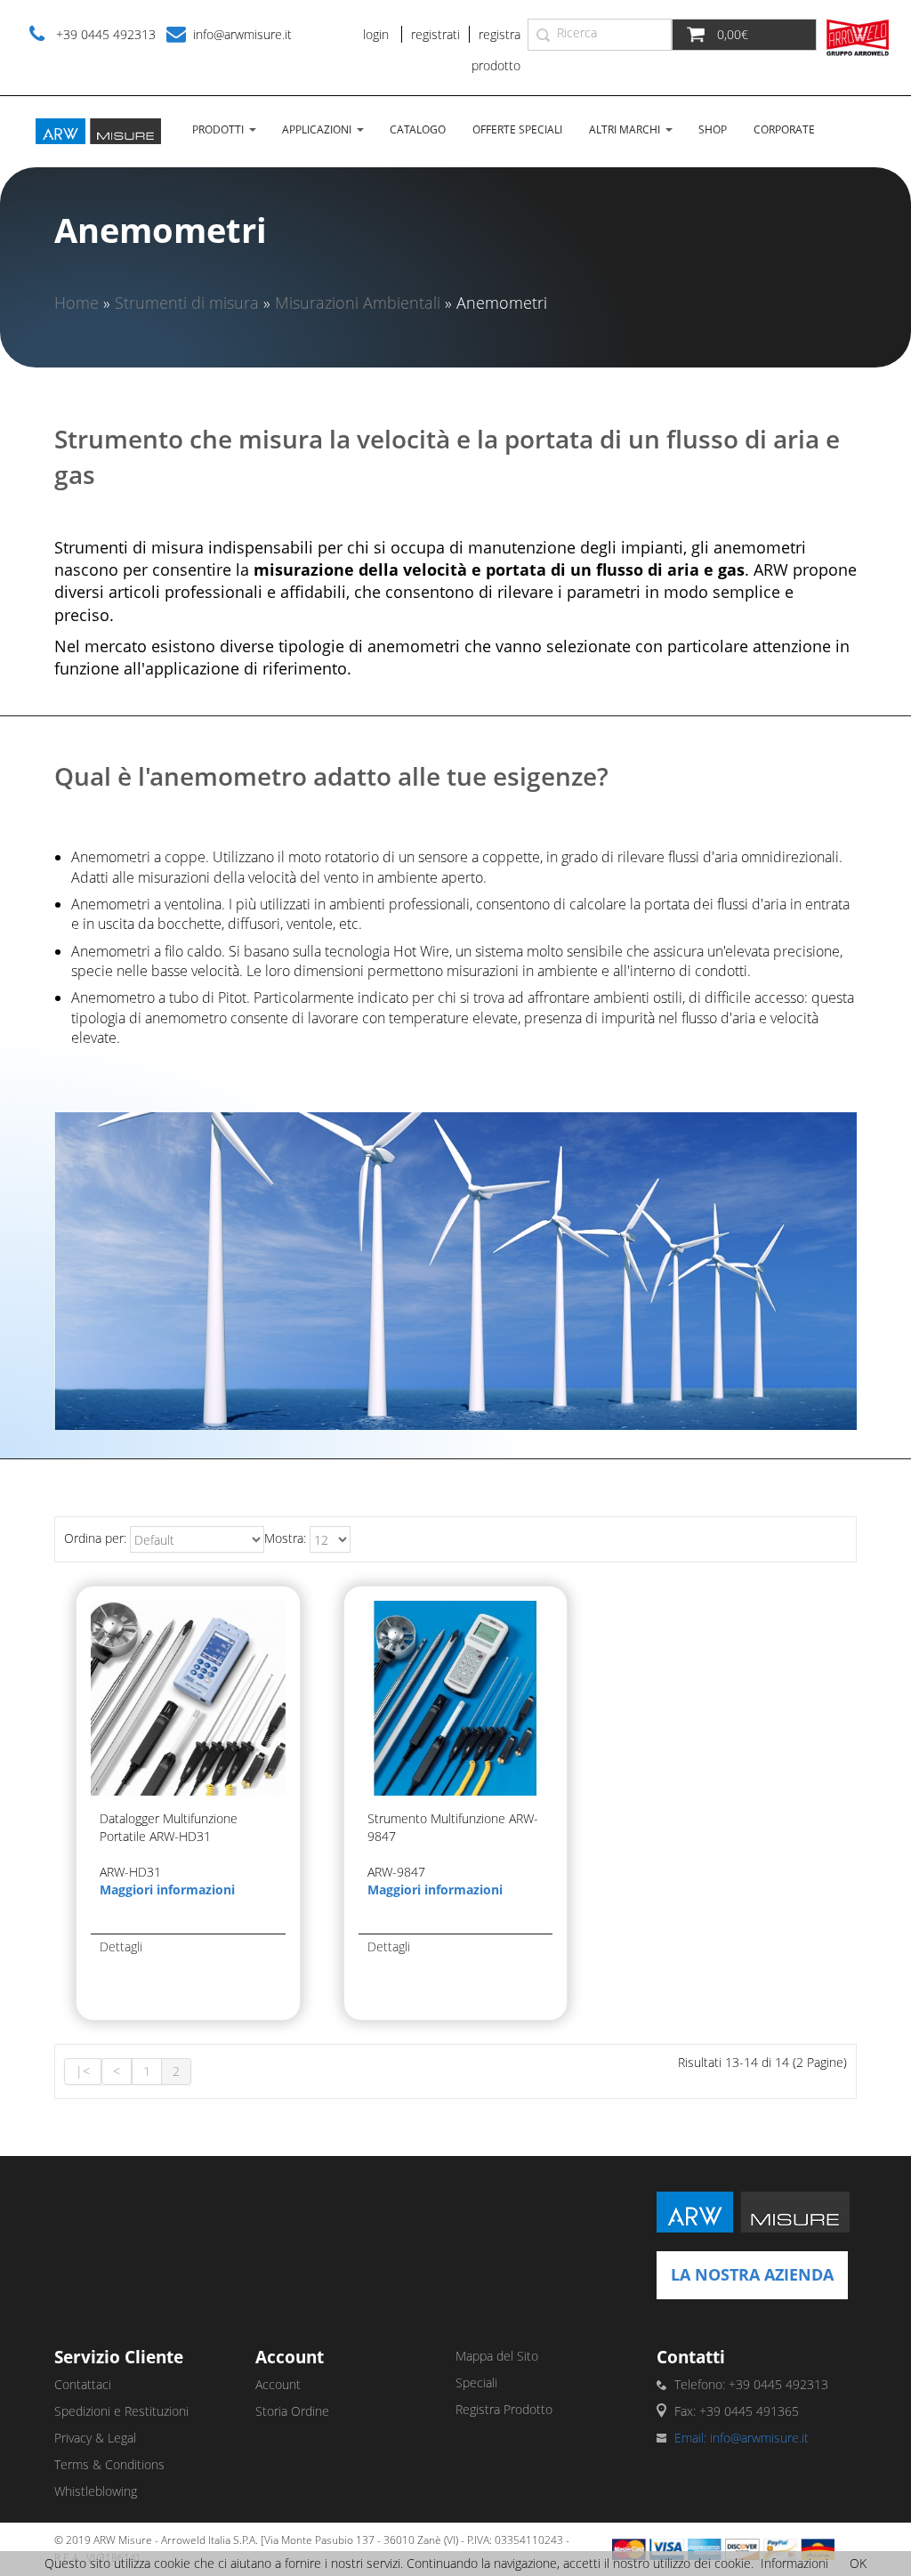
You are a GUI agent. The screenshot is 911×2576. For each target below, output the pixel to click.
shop (713, 129)
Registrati (435, 34)
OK (858, 2563)
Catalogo (418, 129)
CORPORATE (784, 129)
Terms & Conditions (109, 2464)
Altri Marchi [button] (625, 129)
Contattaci (83, 2384)
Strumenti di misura (187, 303)
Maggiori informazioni (167, 1890)
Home (77, 303)
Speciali (476, 2382)
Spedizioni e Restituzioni (121, 2411)
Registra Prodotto (504, 2409)
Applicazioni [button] (317, 129)
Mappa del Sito (497, 2356)
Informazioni (794, 2563)
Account (278, 2384)
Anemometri (502, 303)
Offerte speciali (517, 129)
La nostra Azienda (752, 2274)
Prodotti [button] (218, 129)
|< (83, 2071)
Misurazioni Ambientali (358, 303)
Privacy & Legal (95, 2438)
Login (376, 34)
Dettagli (121, 1946)
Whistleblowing (96, 2491)
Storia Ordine (292, 2411)
